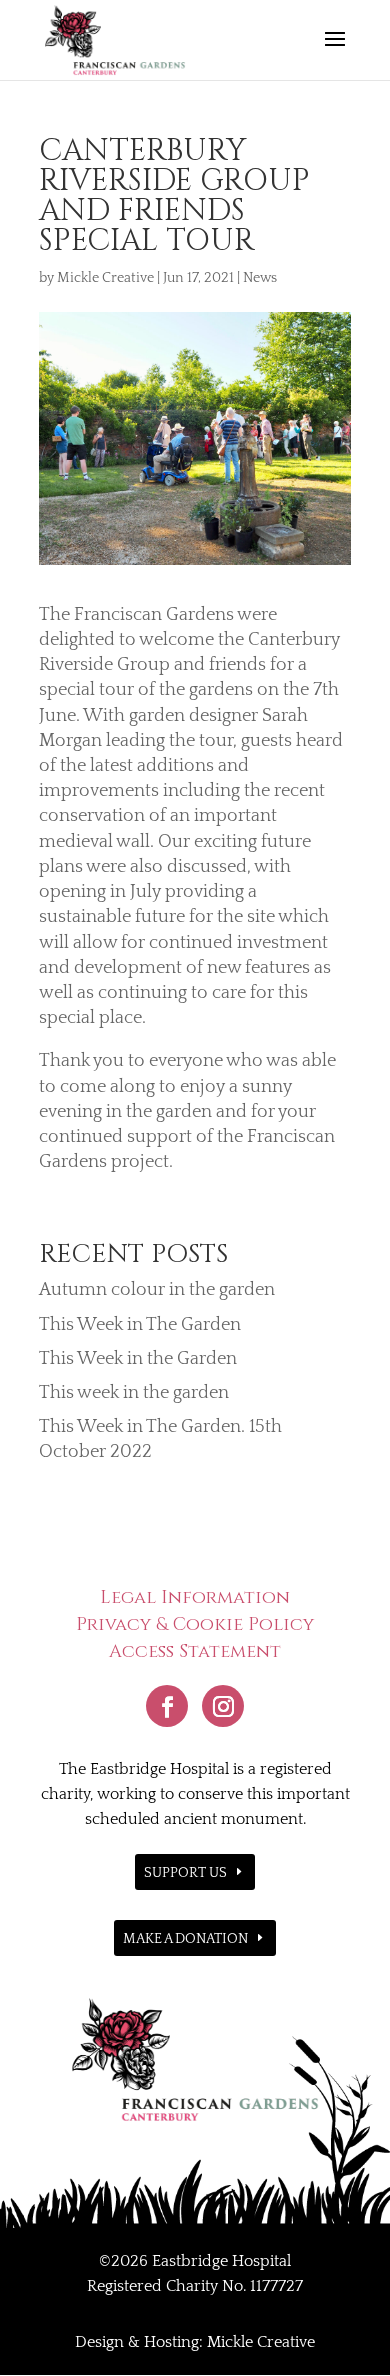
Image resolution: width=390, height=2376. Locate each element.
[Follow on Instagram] (223, 1706)
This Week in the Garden (138, 1359)
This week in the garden (134, 1393)
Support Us (185, 1873)
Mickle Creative (105, 278)
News (260, 278)
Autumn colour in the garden (157, 1290)
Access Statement (195, 1651)
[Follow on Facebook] (167, 1706)
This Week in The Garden (140, 1325)
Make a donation (185, 1939)
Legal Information (195, 1597)
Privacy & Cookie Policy (195, 1624)
